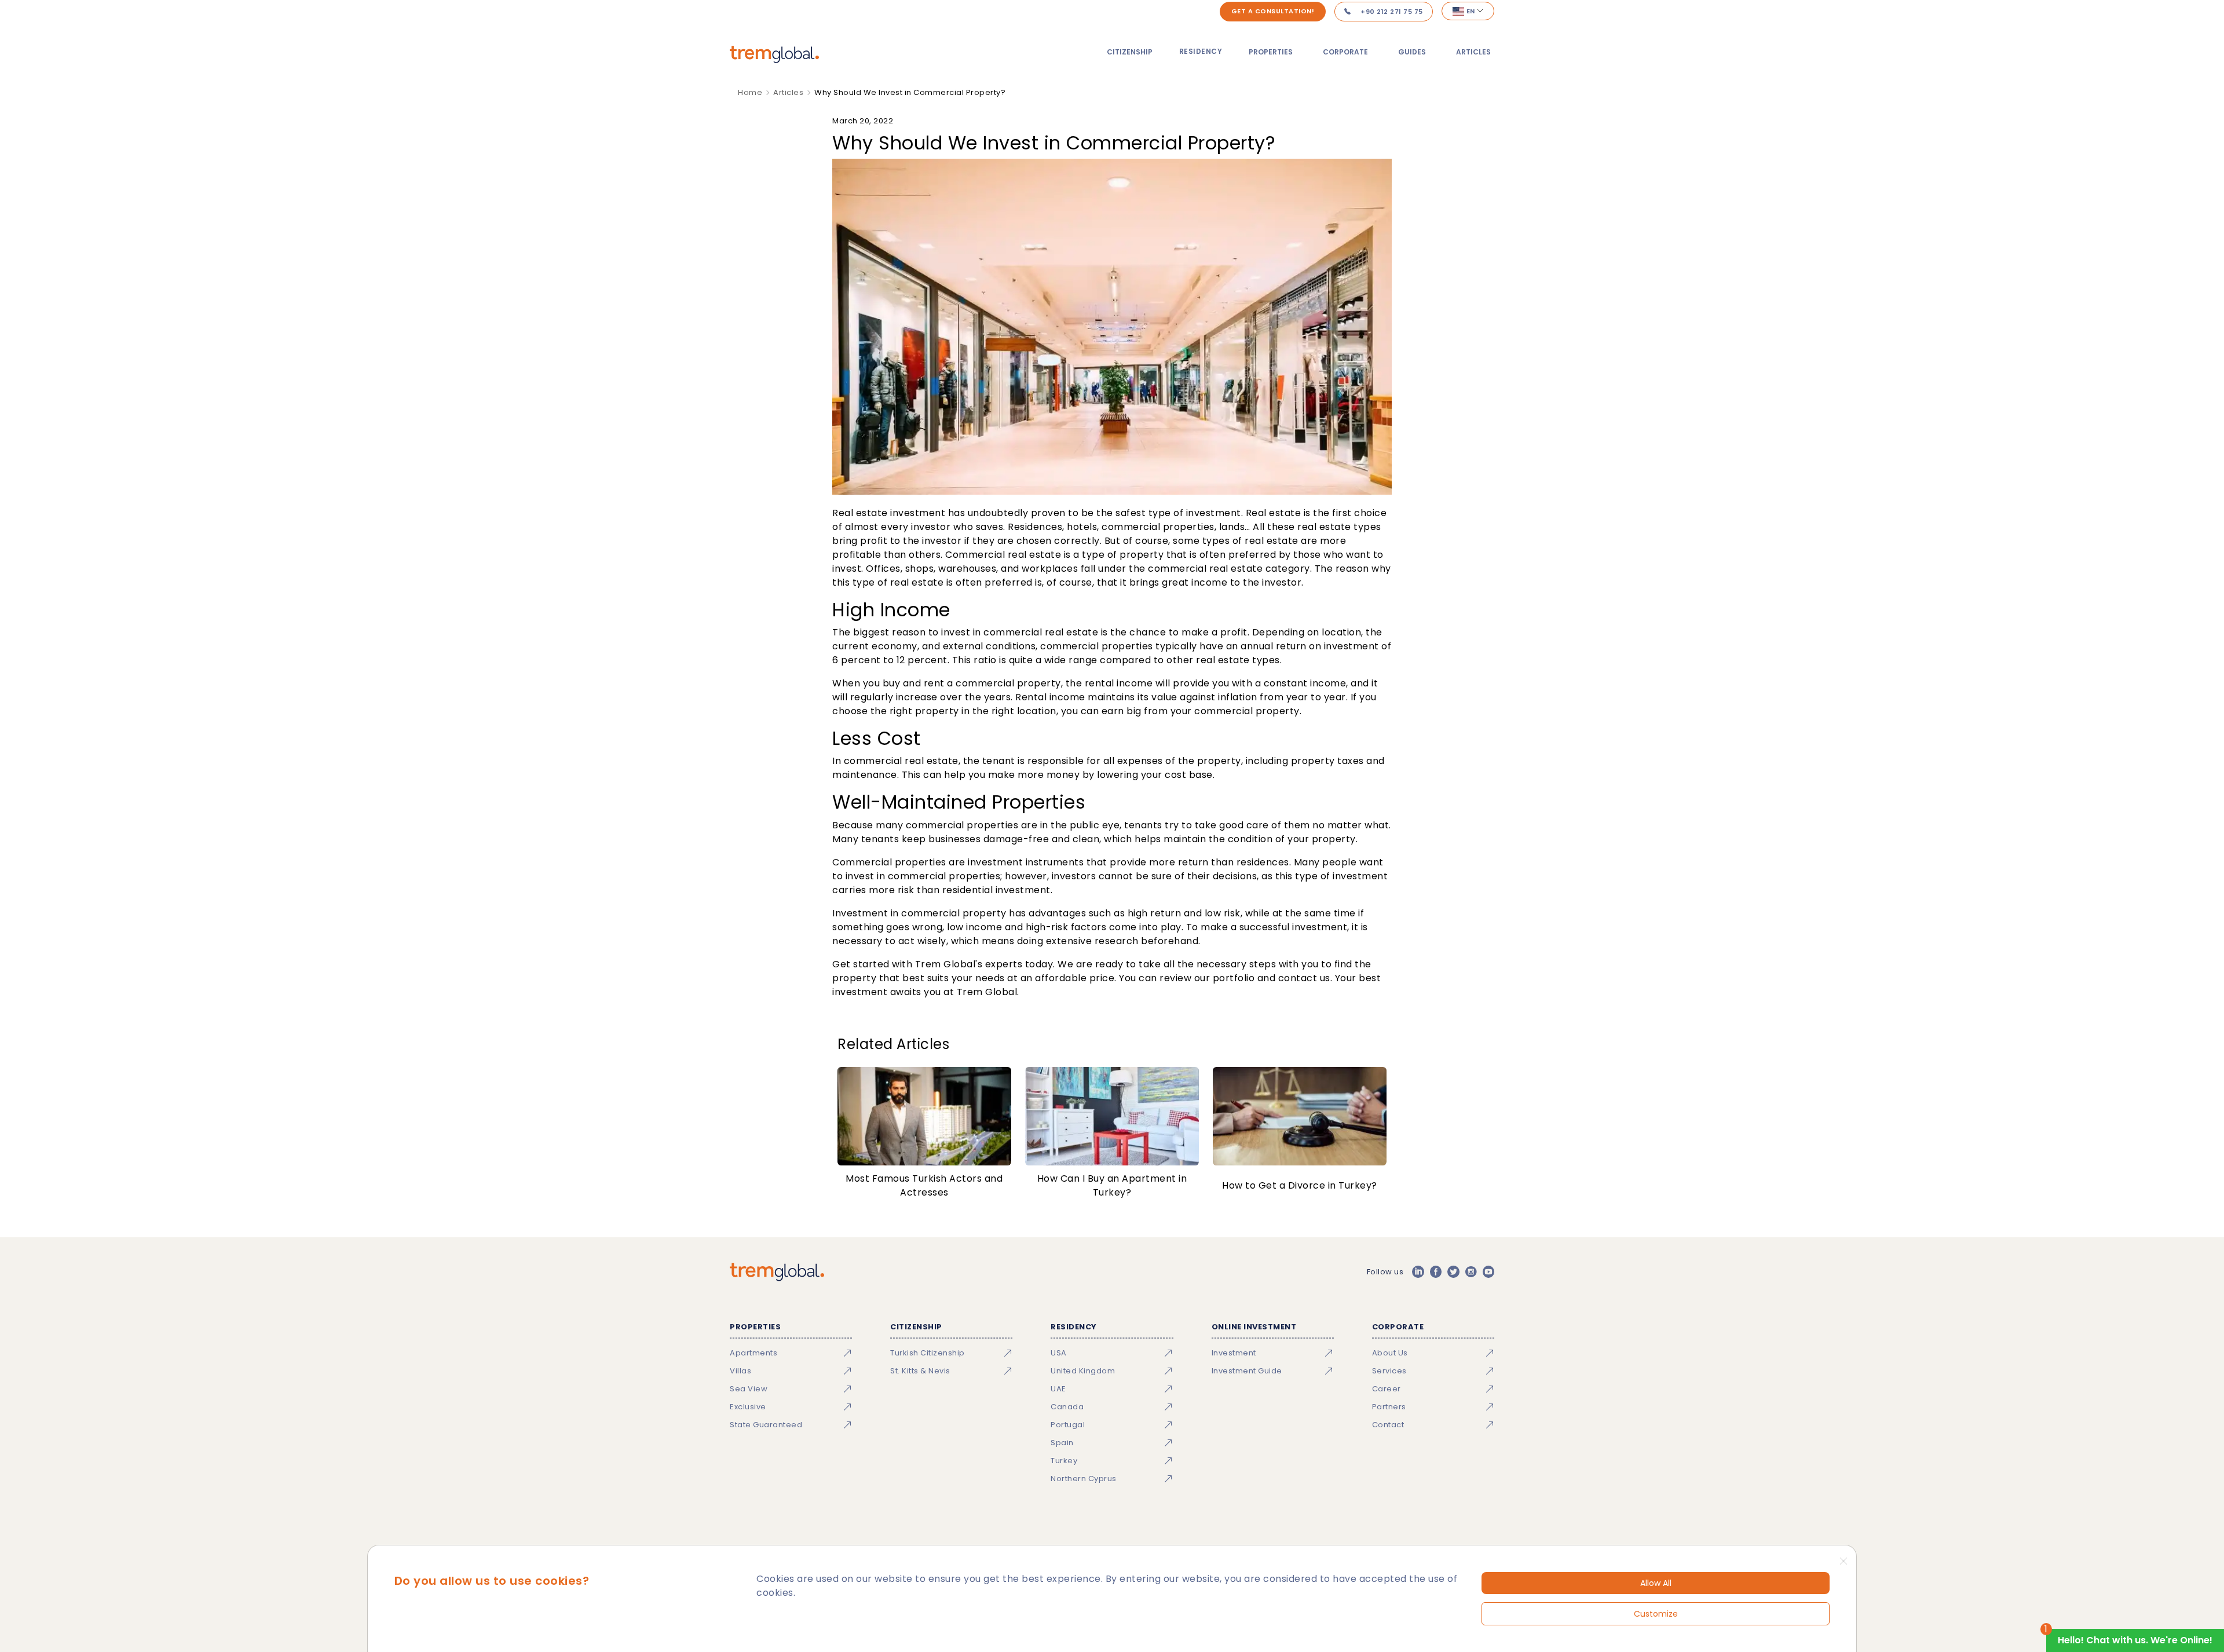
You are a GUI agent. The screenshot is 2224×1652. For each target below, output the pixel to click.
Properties (1271, 52)
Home (750, 92)
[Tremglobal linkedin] (1418, 1272)
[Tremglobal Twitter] (1453, 1272)
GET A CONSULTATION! (1273, 11)
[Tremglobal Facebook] (1436, 1272)
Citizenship (1130, 52)
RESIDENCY (1201, 51)
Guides (1412, 52)
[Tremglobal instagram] (1471, 1272)
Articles (1473, 52)
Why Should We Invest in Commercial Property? (910, 92)
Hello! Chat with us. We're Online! (2135, 1640)
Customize (1656, 1614)
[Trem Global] (777, 1272)
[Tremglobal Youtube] (1488, 1272)
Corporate (1345, 52)
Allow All (1656, 1583)
